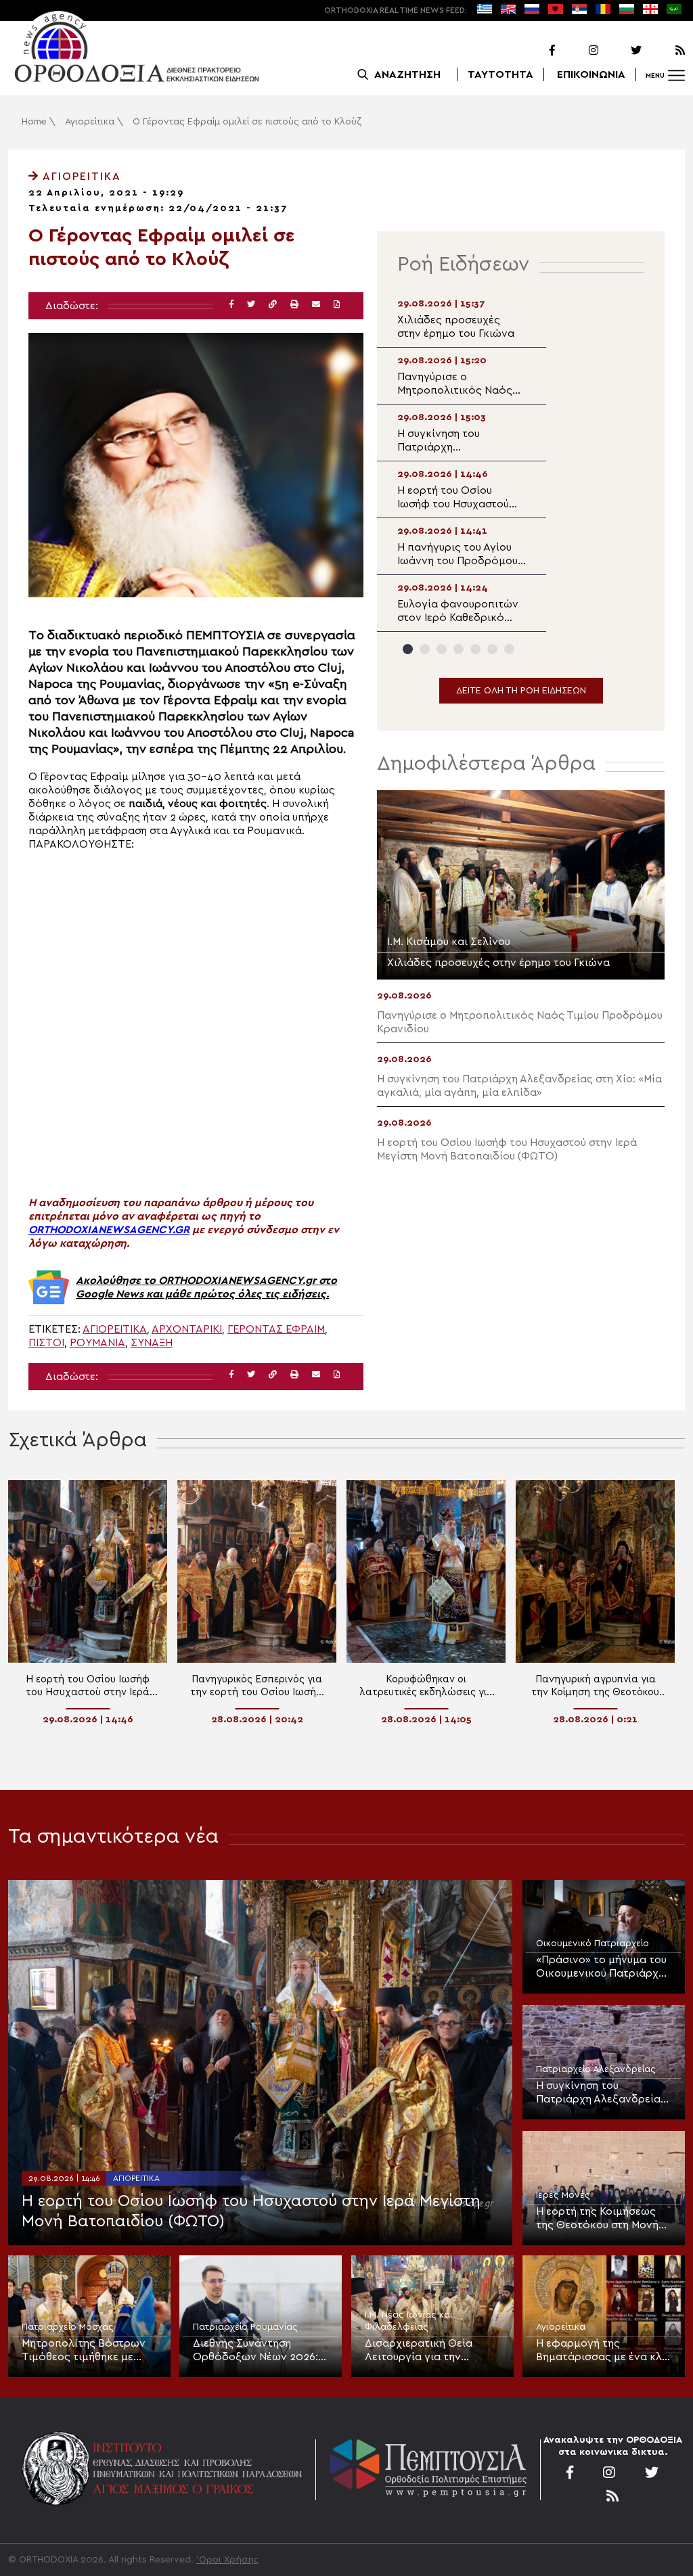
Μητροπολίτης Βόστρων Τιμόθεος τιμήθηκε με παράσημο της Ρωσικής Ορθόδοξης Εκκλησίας (84, 2351)
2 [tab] (425, 649)
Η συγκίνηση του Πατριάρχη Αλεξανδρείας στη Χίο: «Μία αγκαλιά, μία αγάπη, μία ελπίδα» (603, 2093)
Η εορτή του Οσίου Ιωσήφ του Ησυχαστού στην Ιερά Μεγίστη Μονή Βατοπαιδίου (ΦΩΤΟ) (251, 2211)
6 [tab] (492, 649)
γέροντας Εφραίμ (276, 1329)
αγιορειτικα (115, 1329)
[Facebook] (535, 51)
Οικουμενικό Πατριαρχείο (593, 1943)
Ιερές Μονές (563, 2195)
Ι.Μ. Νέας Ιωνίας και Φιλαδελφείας (409, 2321)
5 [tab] (475, 649)
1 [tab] (408, 649)
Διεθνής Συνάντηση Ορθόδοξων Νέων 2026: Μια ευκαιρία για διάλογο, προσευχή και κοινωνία (259, 2351)
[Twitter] (621, 51)
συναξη (152, 1343)
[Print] (294, 305)
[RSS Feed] (665, 51)
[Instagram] (578, 51)
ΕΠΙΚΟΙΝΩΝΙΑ (591, 74)
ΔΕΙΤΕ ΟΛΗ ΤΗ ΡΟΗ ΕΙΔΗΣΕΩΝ (521, 691)
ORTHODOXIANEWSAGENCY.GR (109, 1230)
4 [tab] (459, 649)
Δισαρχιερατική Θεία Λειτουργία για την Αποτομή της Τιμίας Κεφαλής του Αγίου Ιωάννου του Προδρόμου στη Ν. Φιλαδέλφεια (428, 2351)
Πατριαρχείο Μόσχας (68, 2327)
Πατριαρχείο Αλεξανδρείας (596, 2069)
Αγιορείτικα (90, 122)
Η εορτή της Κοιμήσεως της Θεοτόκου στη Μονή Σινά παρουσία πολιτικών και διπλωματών (601, 2219)
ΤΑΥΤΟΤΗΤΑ (500, 74)
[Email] (316, 305)
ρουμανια (97, 1343)
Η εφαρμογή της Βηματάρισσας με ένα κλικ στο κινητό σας (604, 2351)
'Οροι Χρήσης (228, 2560)
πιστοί (46, 1343)
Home (34, 122)
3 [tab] (442, 649)
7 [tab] (509, 649)
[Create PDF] (337, 305)
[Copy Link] (273, 305)
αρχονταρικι (187, 1329)
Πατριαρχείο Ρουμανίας (245, 2327)
